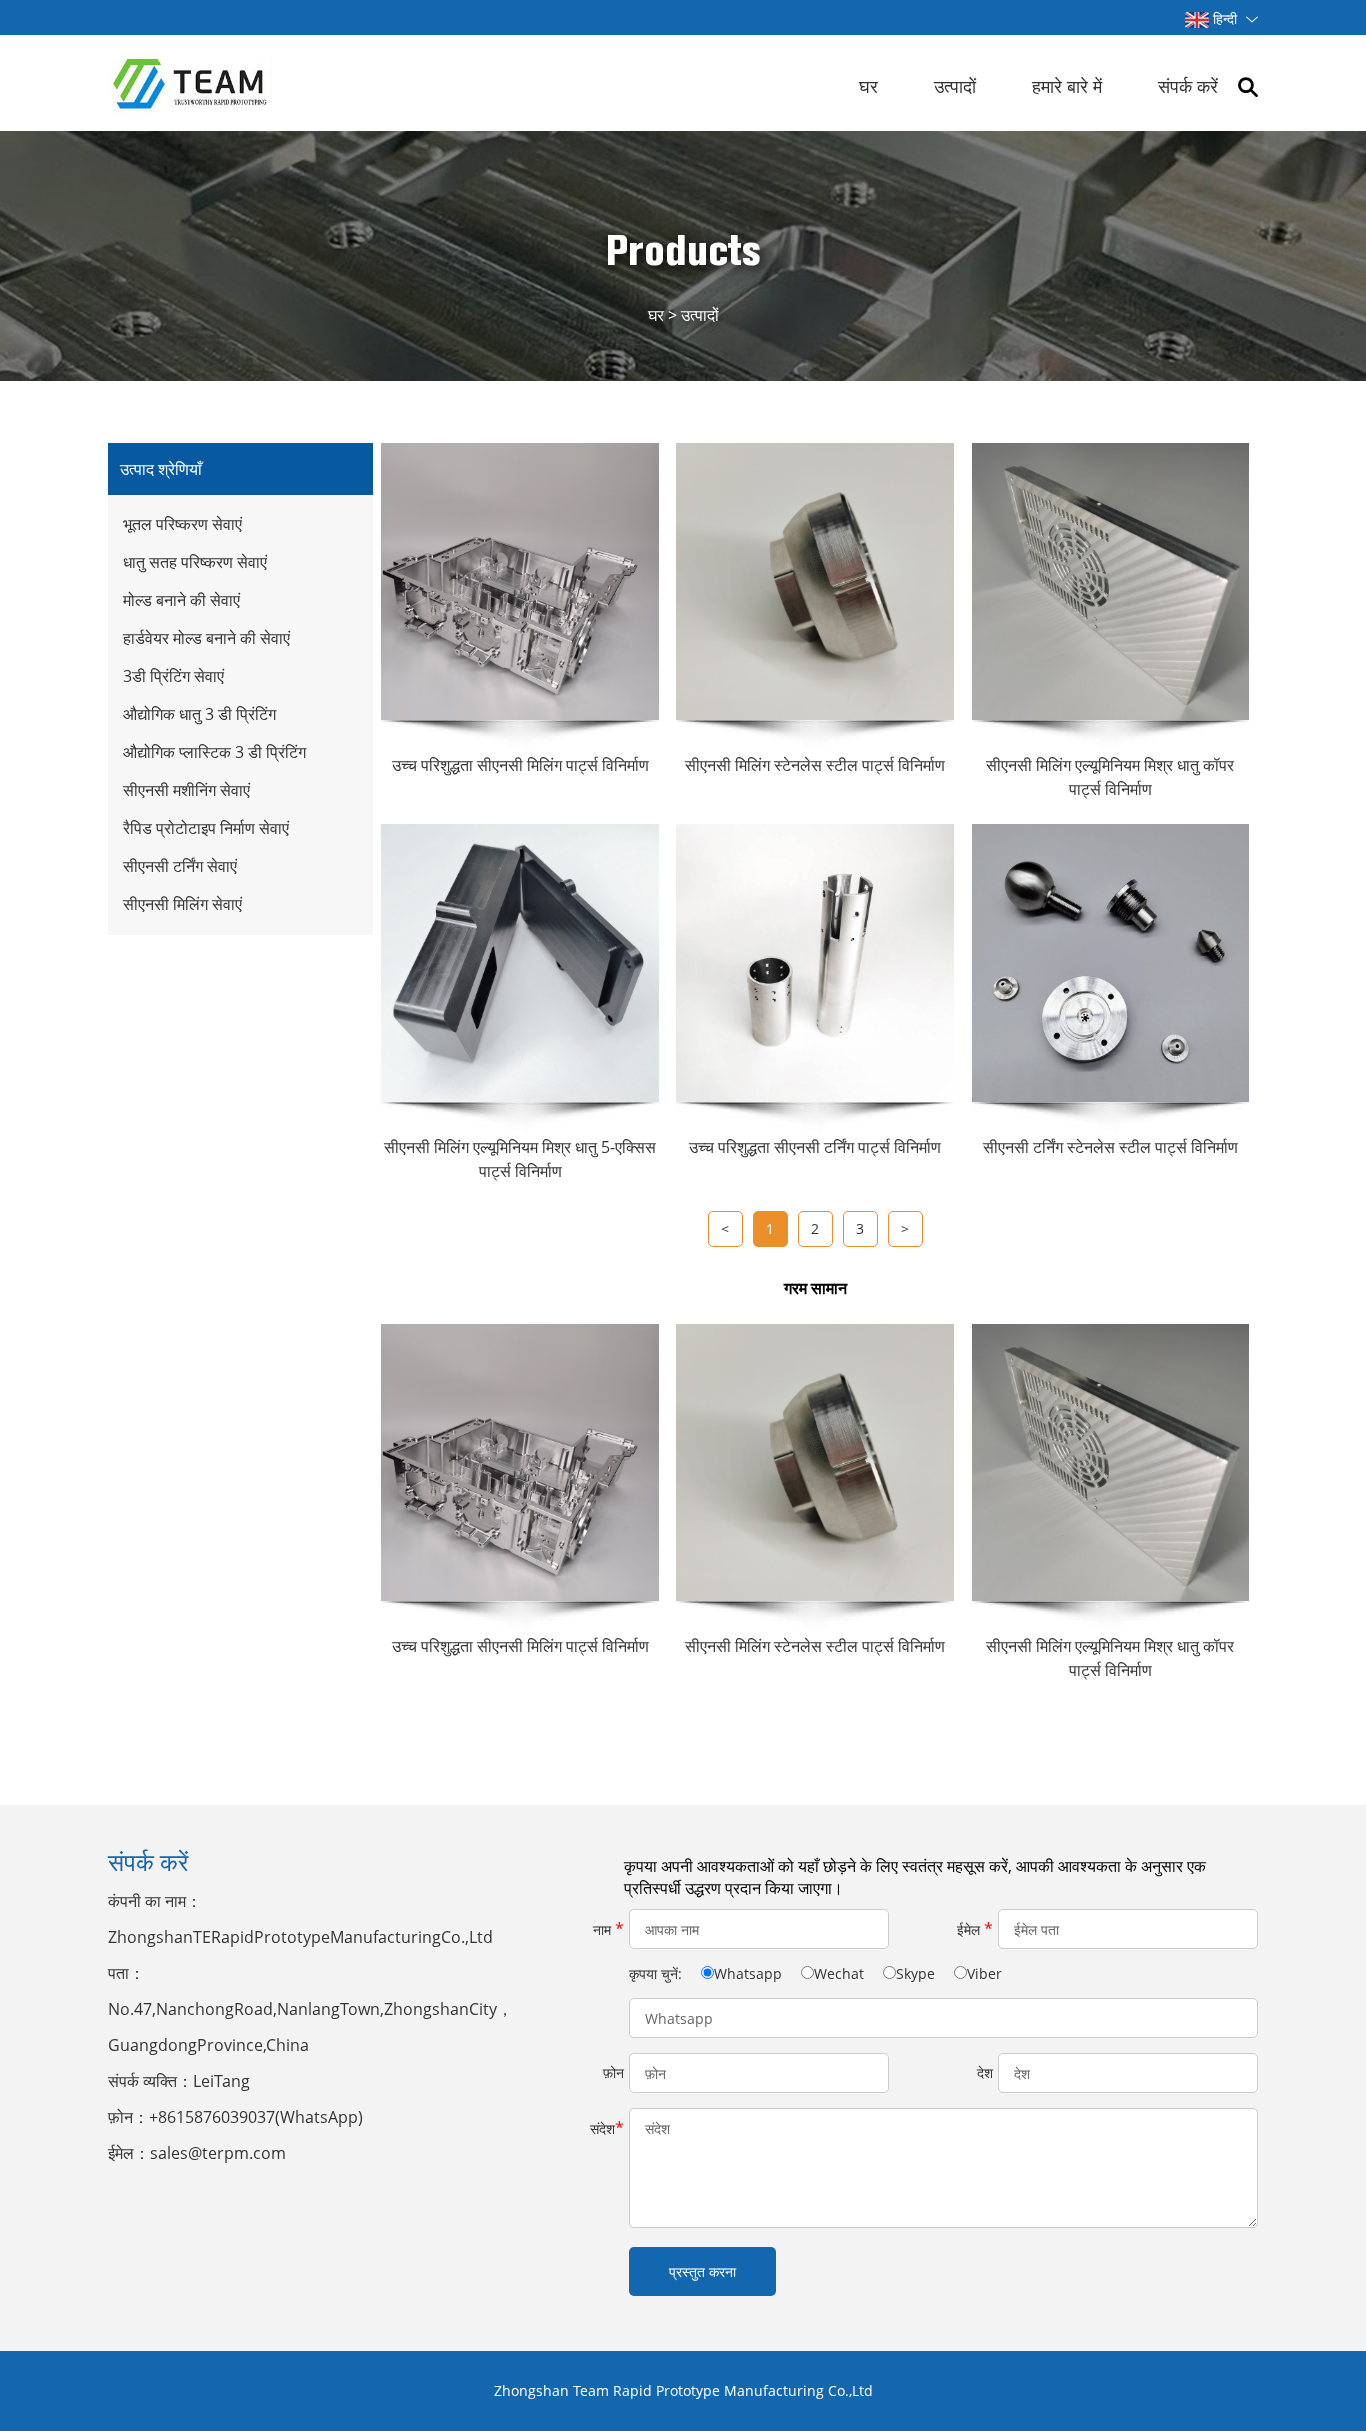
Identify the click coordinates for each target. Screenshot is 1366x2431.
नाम (608, 1929)
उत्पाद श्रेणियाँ (161, 469)
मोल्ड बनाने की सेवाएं (181, 600)
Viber (984, 1973)
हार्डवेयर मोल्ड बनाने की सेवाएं (206, 638)
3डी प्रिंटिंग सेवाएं (173, 676)
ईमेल (975, 1929)
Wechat (839, 1973)
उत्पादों (955, 86)
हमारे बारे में (1067, 86)
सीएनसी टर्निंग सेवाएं (180, 866)
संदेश (607, 2128)
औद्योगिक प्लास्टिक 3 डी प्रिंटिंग (214, 752)
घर (868, 86)
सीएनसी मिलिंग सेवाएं (182, 904)
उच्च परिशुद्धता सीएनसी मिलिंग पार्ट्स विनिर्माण (520, 1646)
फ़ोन (613, 2072)
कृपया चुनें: (657, 1973)
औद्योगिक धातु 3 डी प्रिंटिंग (199, 714)
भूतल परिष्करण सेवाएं (182, 524)
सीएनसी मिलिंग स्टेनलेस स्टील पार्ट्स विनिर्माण (815, 1646)
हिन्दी (1225, 18)
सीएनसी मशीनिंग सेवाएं (186, 790)
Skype (915, 1973)
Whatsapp (748, 1973)
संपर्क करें (1188, 86)
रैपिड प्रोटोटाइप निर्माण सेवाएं (206, 828)
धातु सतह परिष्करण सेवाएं (195, 562)
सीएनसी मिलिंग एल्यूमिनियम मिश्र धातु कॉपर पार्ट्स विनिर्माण (1110, 1658)
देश (985, 2072)
